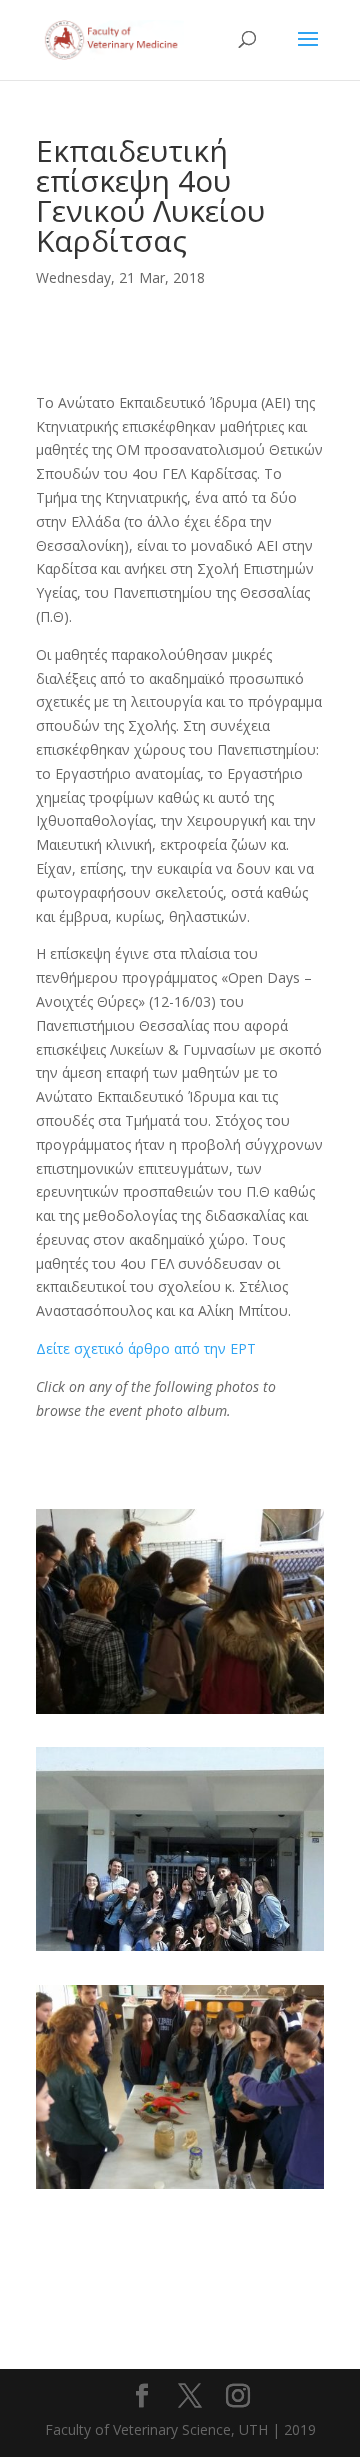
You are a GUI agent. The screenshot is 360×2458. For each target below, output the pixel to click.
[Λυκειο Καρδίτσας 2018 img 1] (180, 1713)
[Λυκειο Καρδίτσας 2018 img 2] (180, 1950)
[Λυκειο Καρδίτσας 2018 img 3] (180, 2188)
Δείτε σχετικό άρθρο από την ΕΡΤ (146, 1348)
